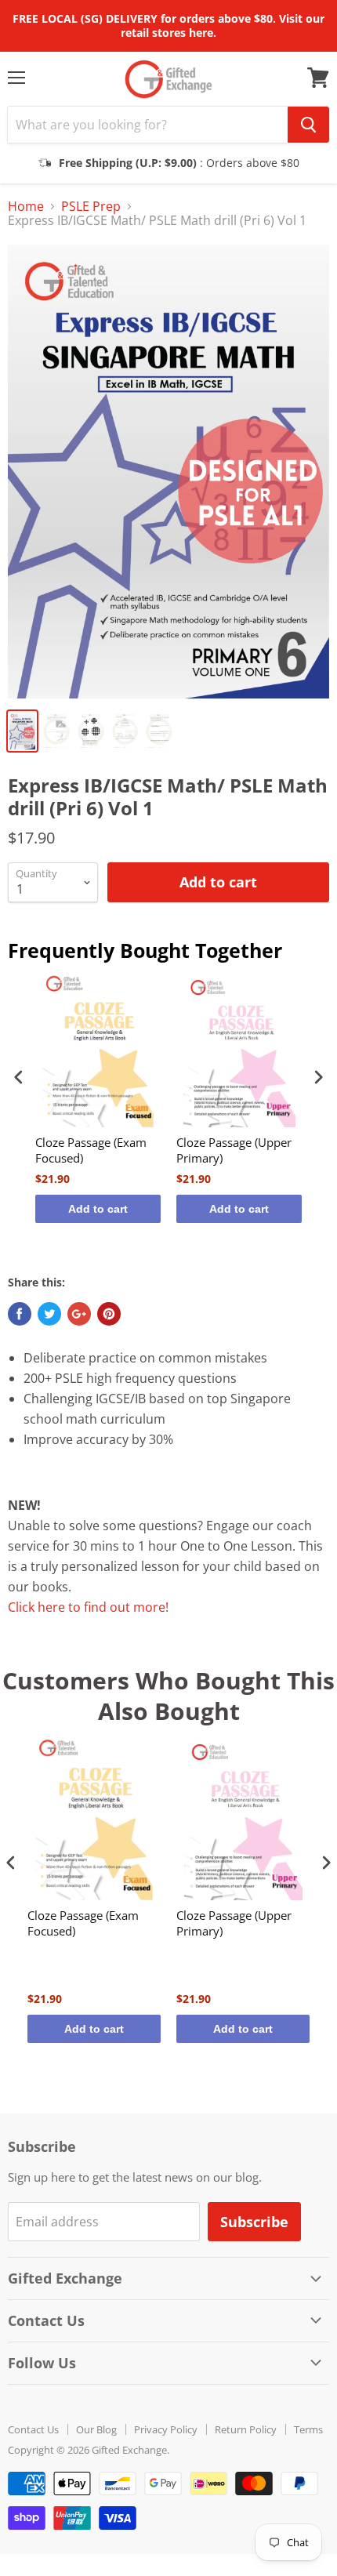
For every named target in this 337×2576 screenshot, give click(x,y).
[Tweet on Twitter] (49, 1314)
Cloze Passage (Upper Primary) (234, 1150)
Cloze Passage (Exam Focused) (91, 1150)
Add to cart (98, 1209)
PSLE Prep (91, 206)
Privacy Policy (166, 2429)
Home (26, 206)
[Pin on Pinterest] (109, 1314)
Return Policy (246, 2429)
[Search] (308, 125)
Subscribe (254, 2222)
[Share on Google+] (79, 1314)
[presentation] (19, 1077)
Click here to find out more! (88, 1607)
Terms (308, 2429)
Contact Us (33, 2429)
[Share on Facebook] (20, 1314)
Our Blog (96, 2429)
